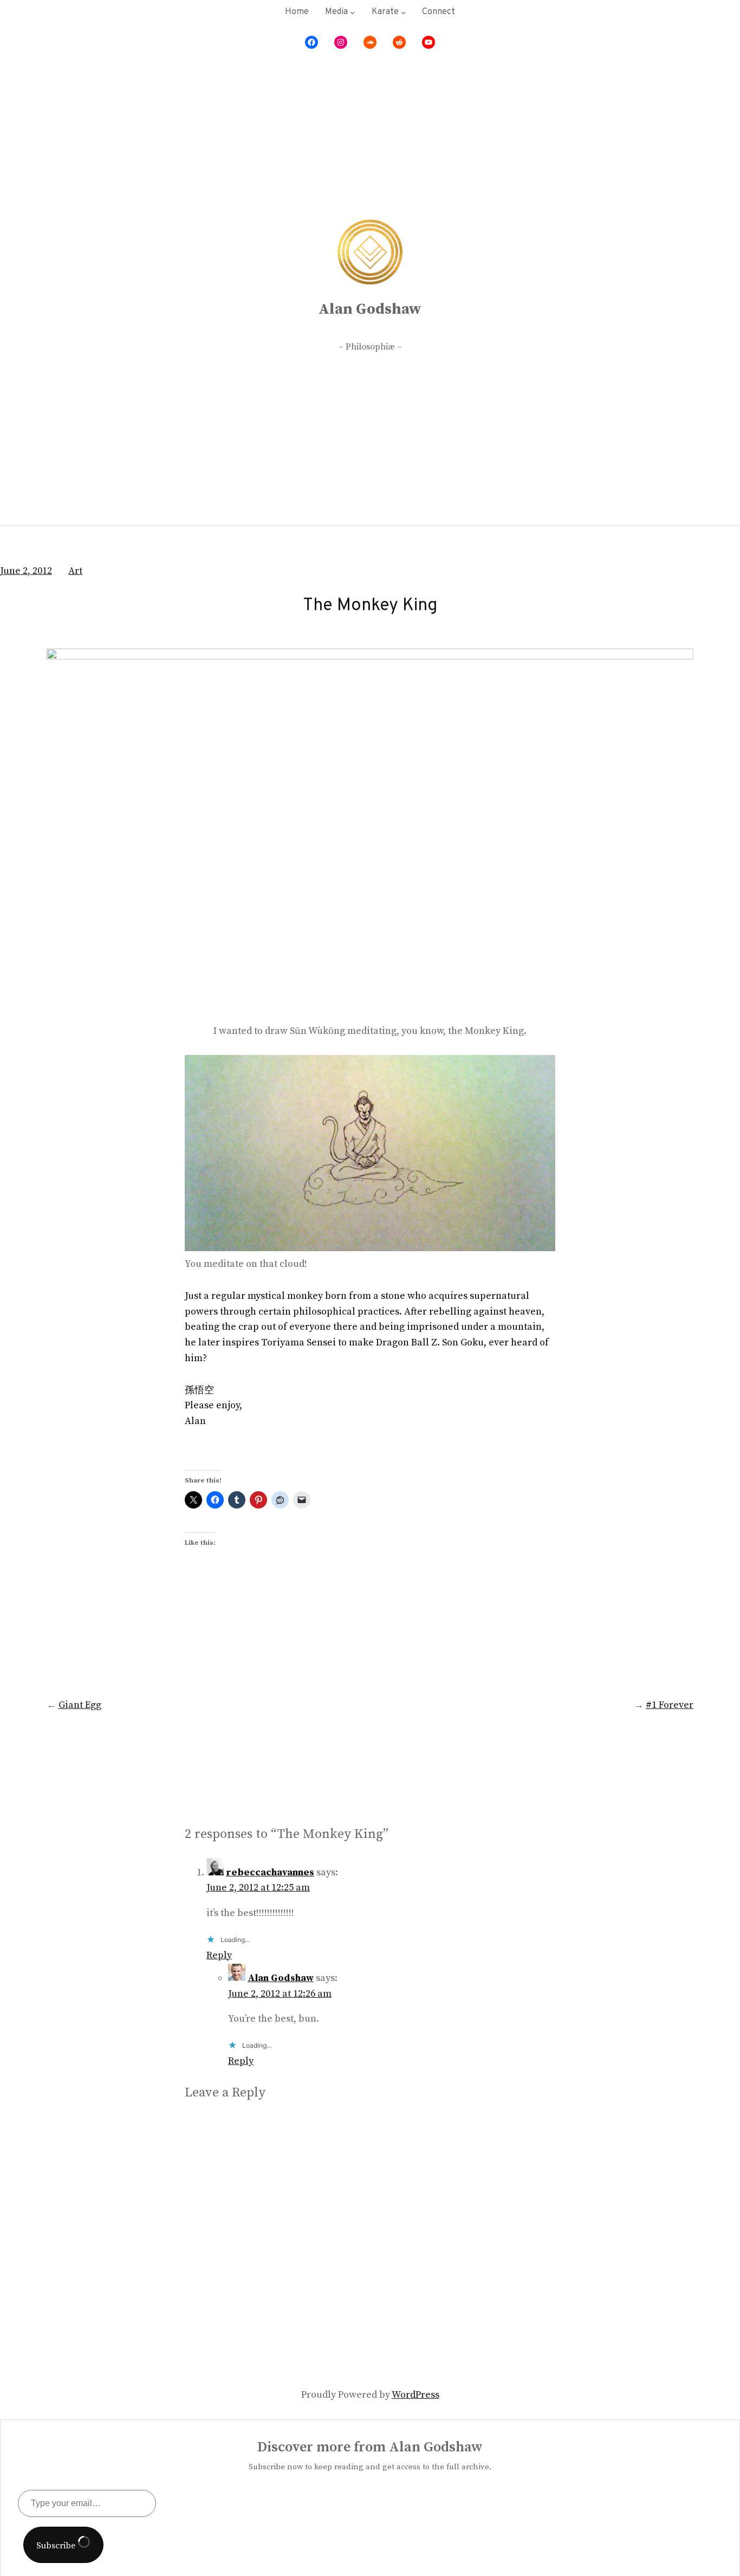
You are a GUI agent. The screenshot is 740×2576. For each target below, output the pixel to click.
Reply (219, 1955)
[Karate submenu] (404, 12)
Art (75, 571)
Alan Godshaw (370, 309)
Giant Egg (80, 1705)
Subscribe (57, 2546)
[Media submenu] (353, 12)
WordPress (416, 2395)
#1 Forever (670, 1705)
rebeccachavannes (270, 1872)
